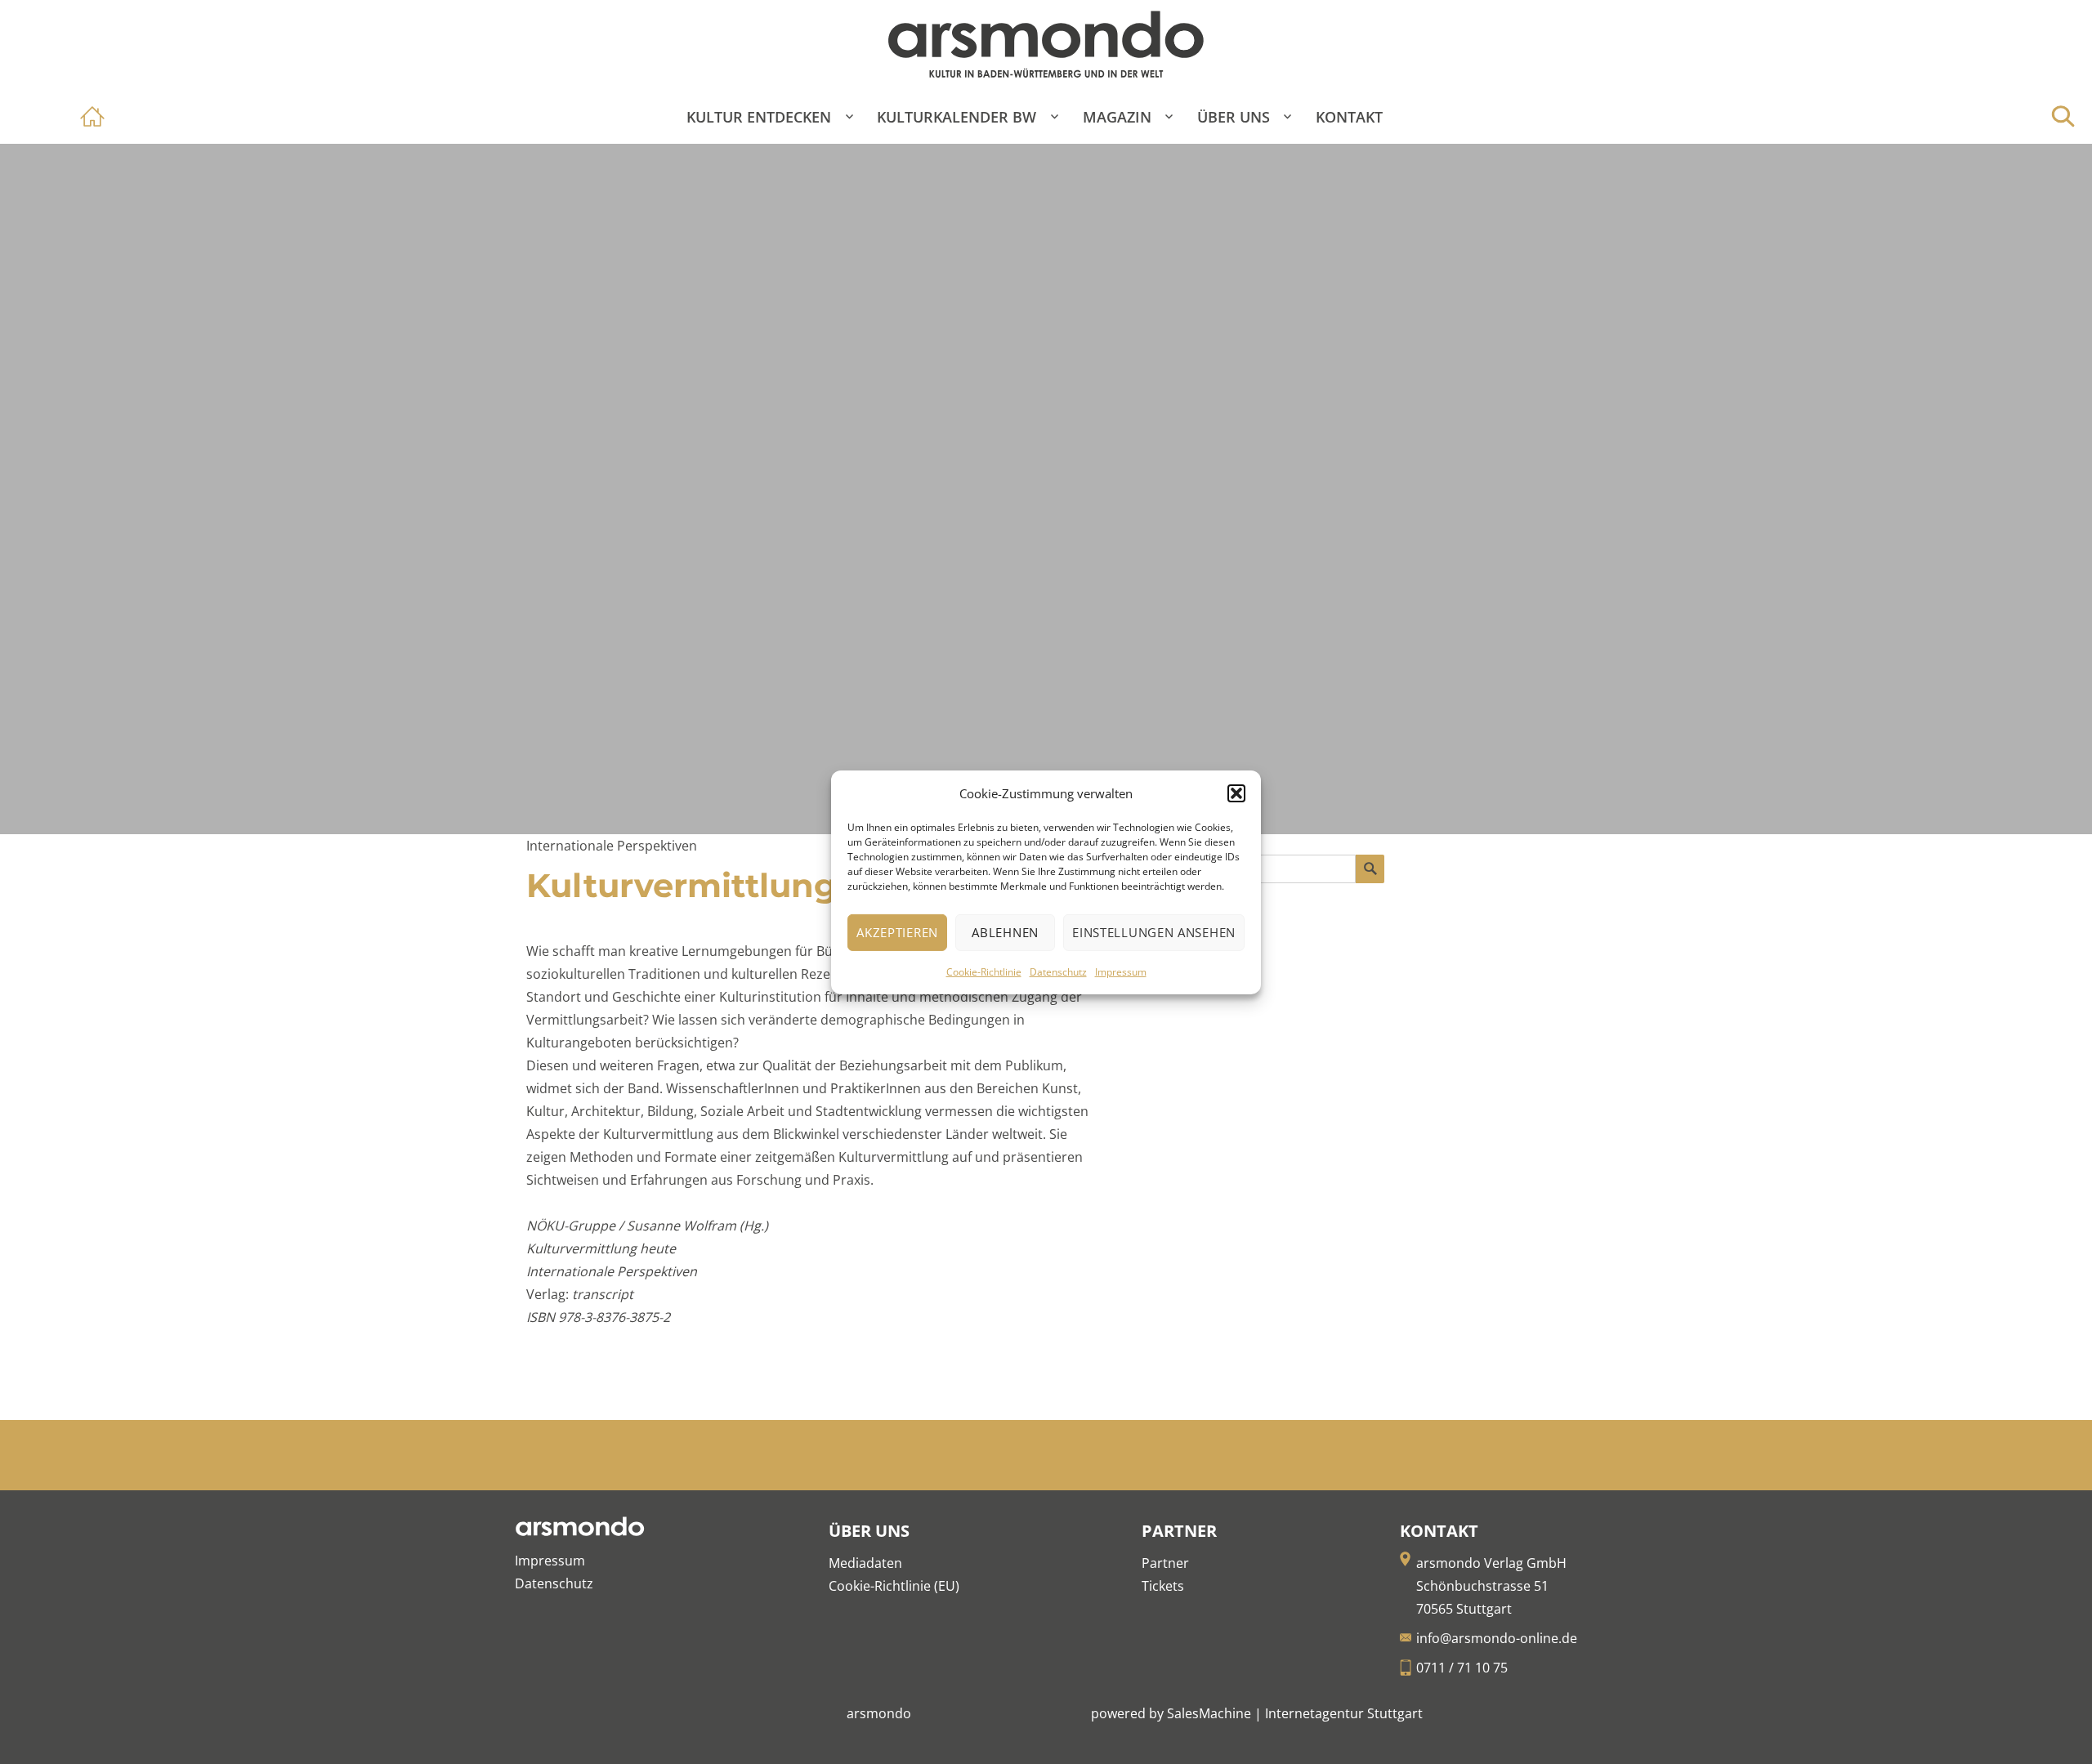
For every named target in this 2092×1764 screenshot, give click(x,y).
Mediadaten (865, 1563)
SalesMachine (1209, 1713)
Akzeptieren (897, 932)
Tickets (1163, 1586)
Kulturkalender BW (957, 117)
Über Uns (1234, 117)
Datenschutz (1058, 972)
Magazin (1117, 117)
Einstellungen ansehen (1154, 932)
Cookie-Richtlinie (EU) (894, 1586)
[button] (1236, 793)
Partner (1165, 1563)
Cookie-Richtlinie (984, 972)
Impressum (1121, 972)
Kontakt (1349, 117)
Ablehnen (1005, 932)
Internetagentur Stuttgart (1344, 1713)
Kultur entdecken (759, 117)
